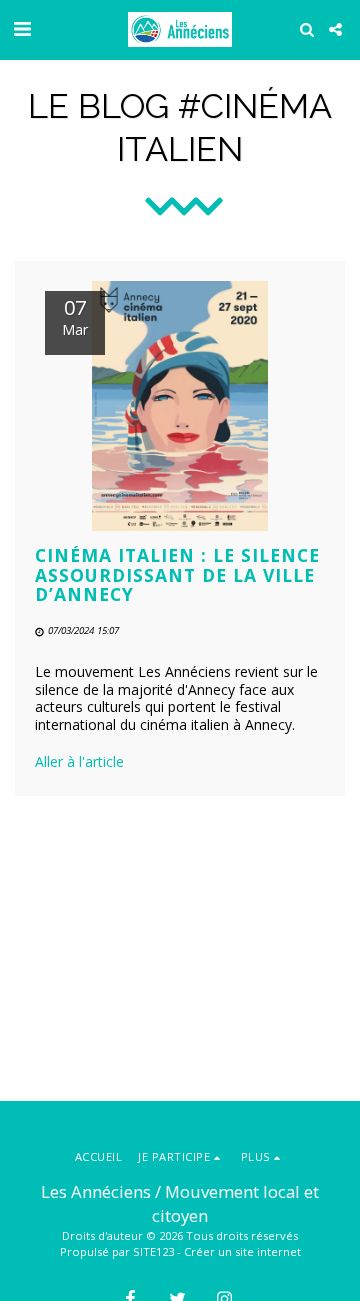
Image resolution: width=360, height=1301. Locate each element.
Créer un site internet (242, 1251)
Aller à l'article (79, 761)
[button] (22, 28)
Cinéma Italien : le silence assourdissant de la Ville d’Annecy (177, 574)
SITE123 (153, 1251)
